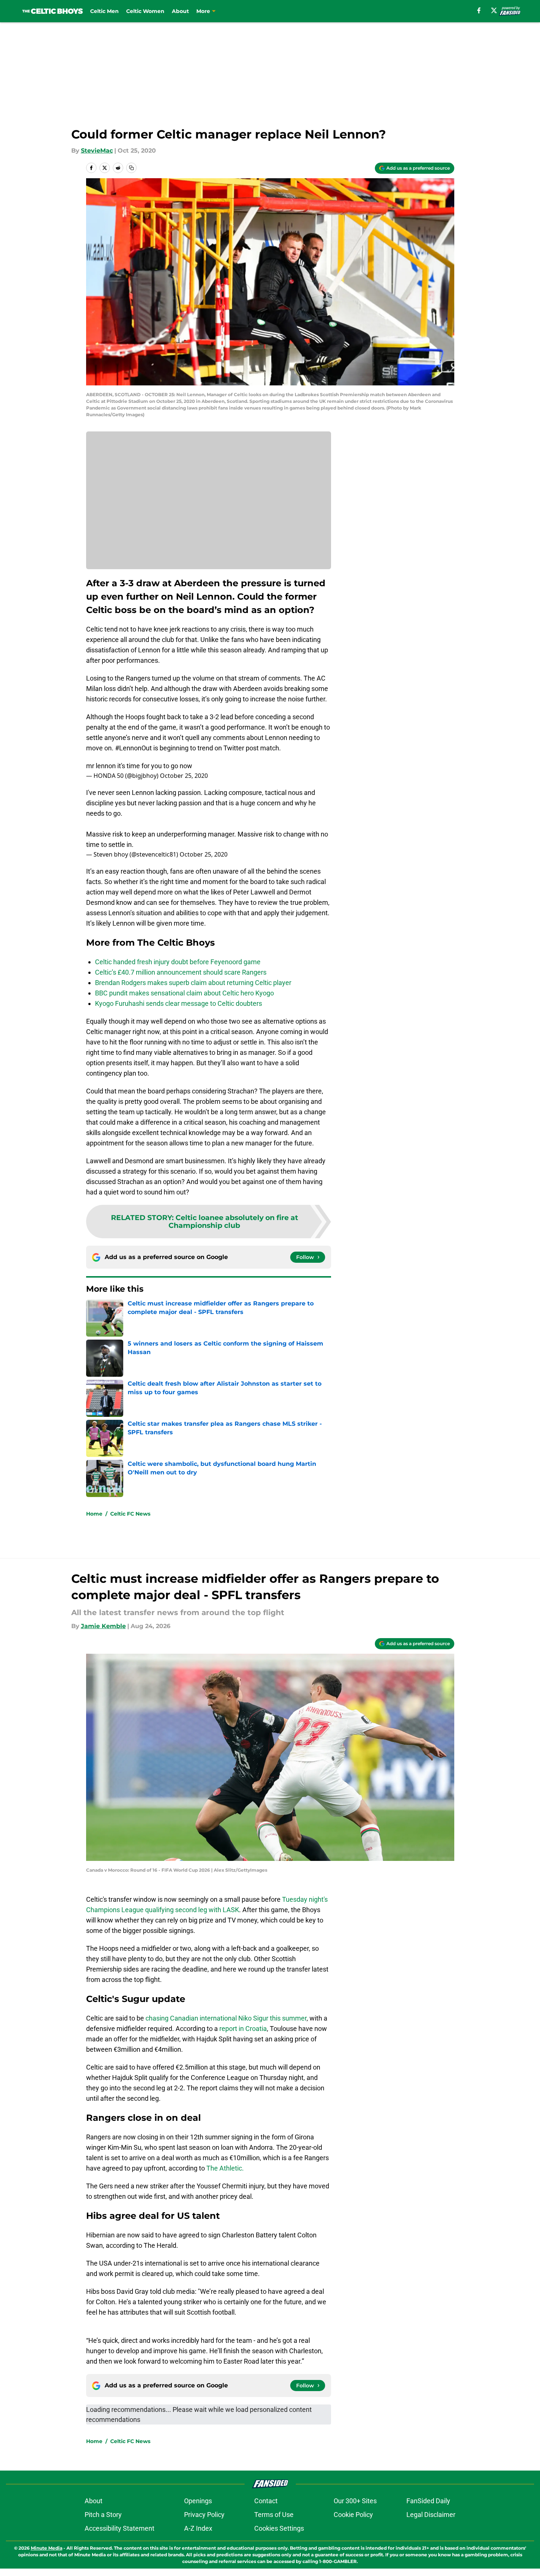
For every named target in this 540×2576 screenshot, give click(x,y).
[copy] (131, 168)
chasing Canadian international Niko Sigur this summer (226, 2018)
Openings (198, 2501)
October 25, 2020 (184, 776)
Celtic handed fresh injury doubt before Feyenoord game (178, 962)
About (180, 11)
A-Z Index (198, 2528)
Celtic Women (145, 11)
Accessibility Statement (120, 2528)
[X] (494, 10)
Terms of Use (274, 2515)
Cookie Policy (353, 2515)
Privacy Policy (204, 2515)
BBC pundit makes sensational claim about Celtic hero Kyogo (184, 993)
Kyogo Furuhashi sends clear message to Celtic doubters (179, 1003)
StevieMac (97, 151)
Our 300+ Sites (355, 2501)
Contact (266, 2501)
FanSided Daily (428, 2501)
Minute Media (47, 2548)
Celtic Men (104, 11)
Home (94, 1514)
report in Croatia (243, 2029)
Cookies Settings (279, 2528)
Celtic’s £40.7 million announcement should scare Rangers (181, 972)
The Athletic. (225, 2168)
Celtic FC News (130, 1514)
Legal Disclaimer (431, 2515)
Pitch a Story (103, 2515)
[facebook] (479, 10)
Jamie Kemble (103, 1626)
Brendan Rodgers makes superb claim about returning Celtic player (193, 983)
